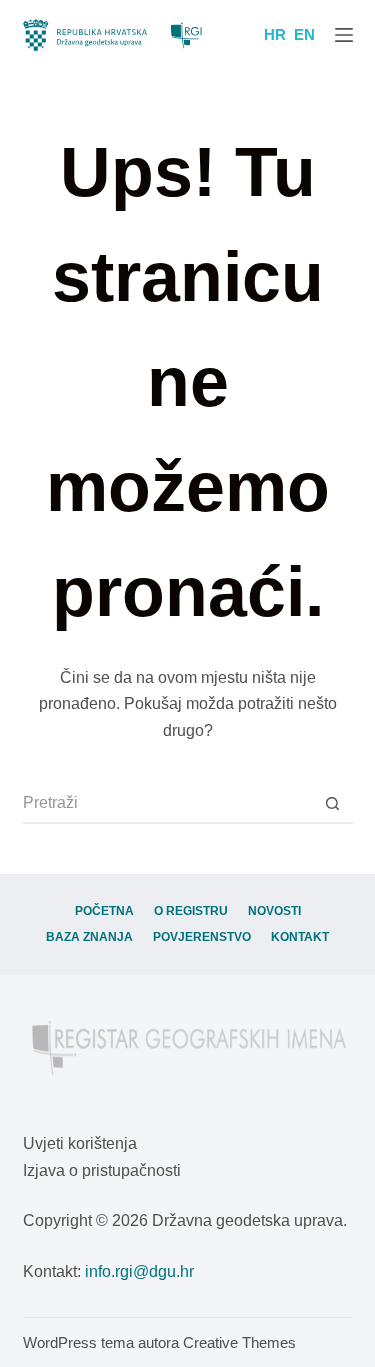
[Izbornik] (344, 35)
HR (275, 34)
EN (304, 34)
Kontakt (300, 937)
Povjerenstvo (202, 937)
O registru (191, 911)
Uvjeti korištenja (80, 1143)
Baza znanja (89, 937)
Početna (104, 911)
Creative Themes (239, 1342)
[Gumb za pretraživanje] (333, 804)
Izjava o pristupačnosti (102, 1170)
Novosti (274, 911)
